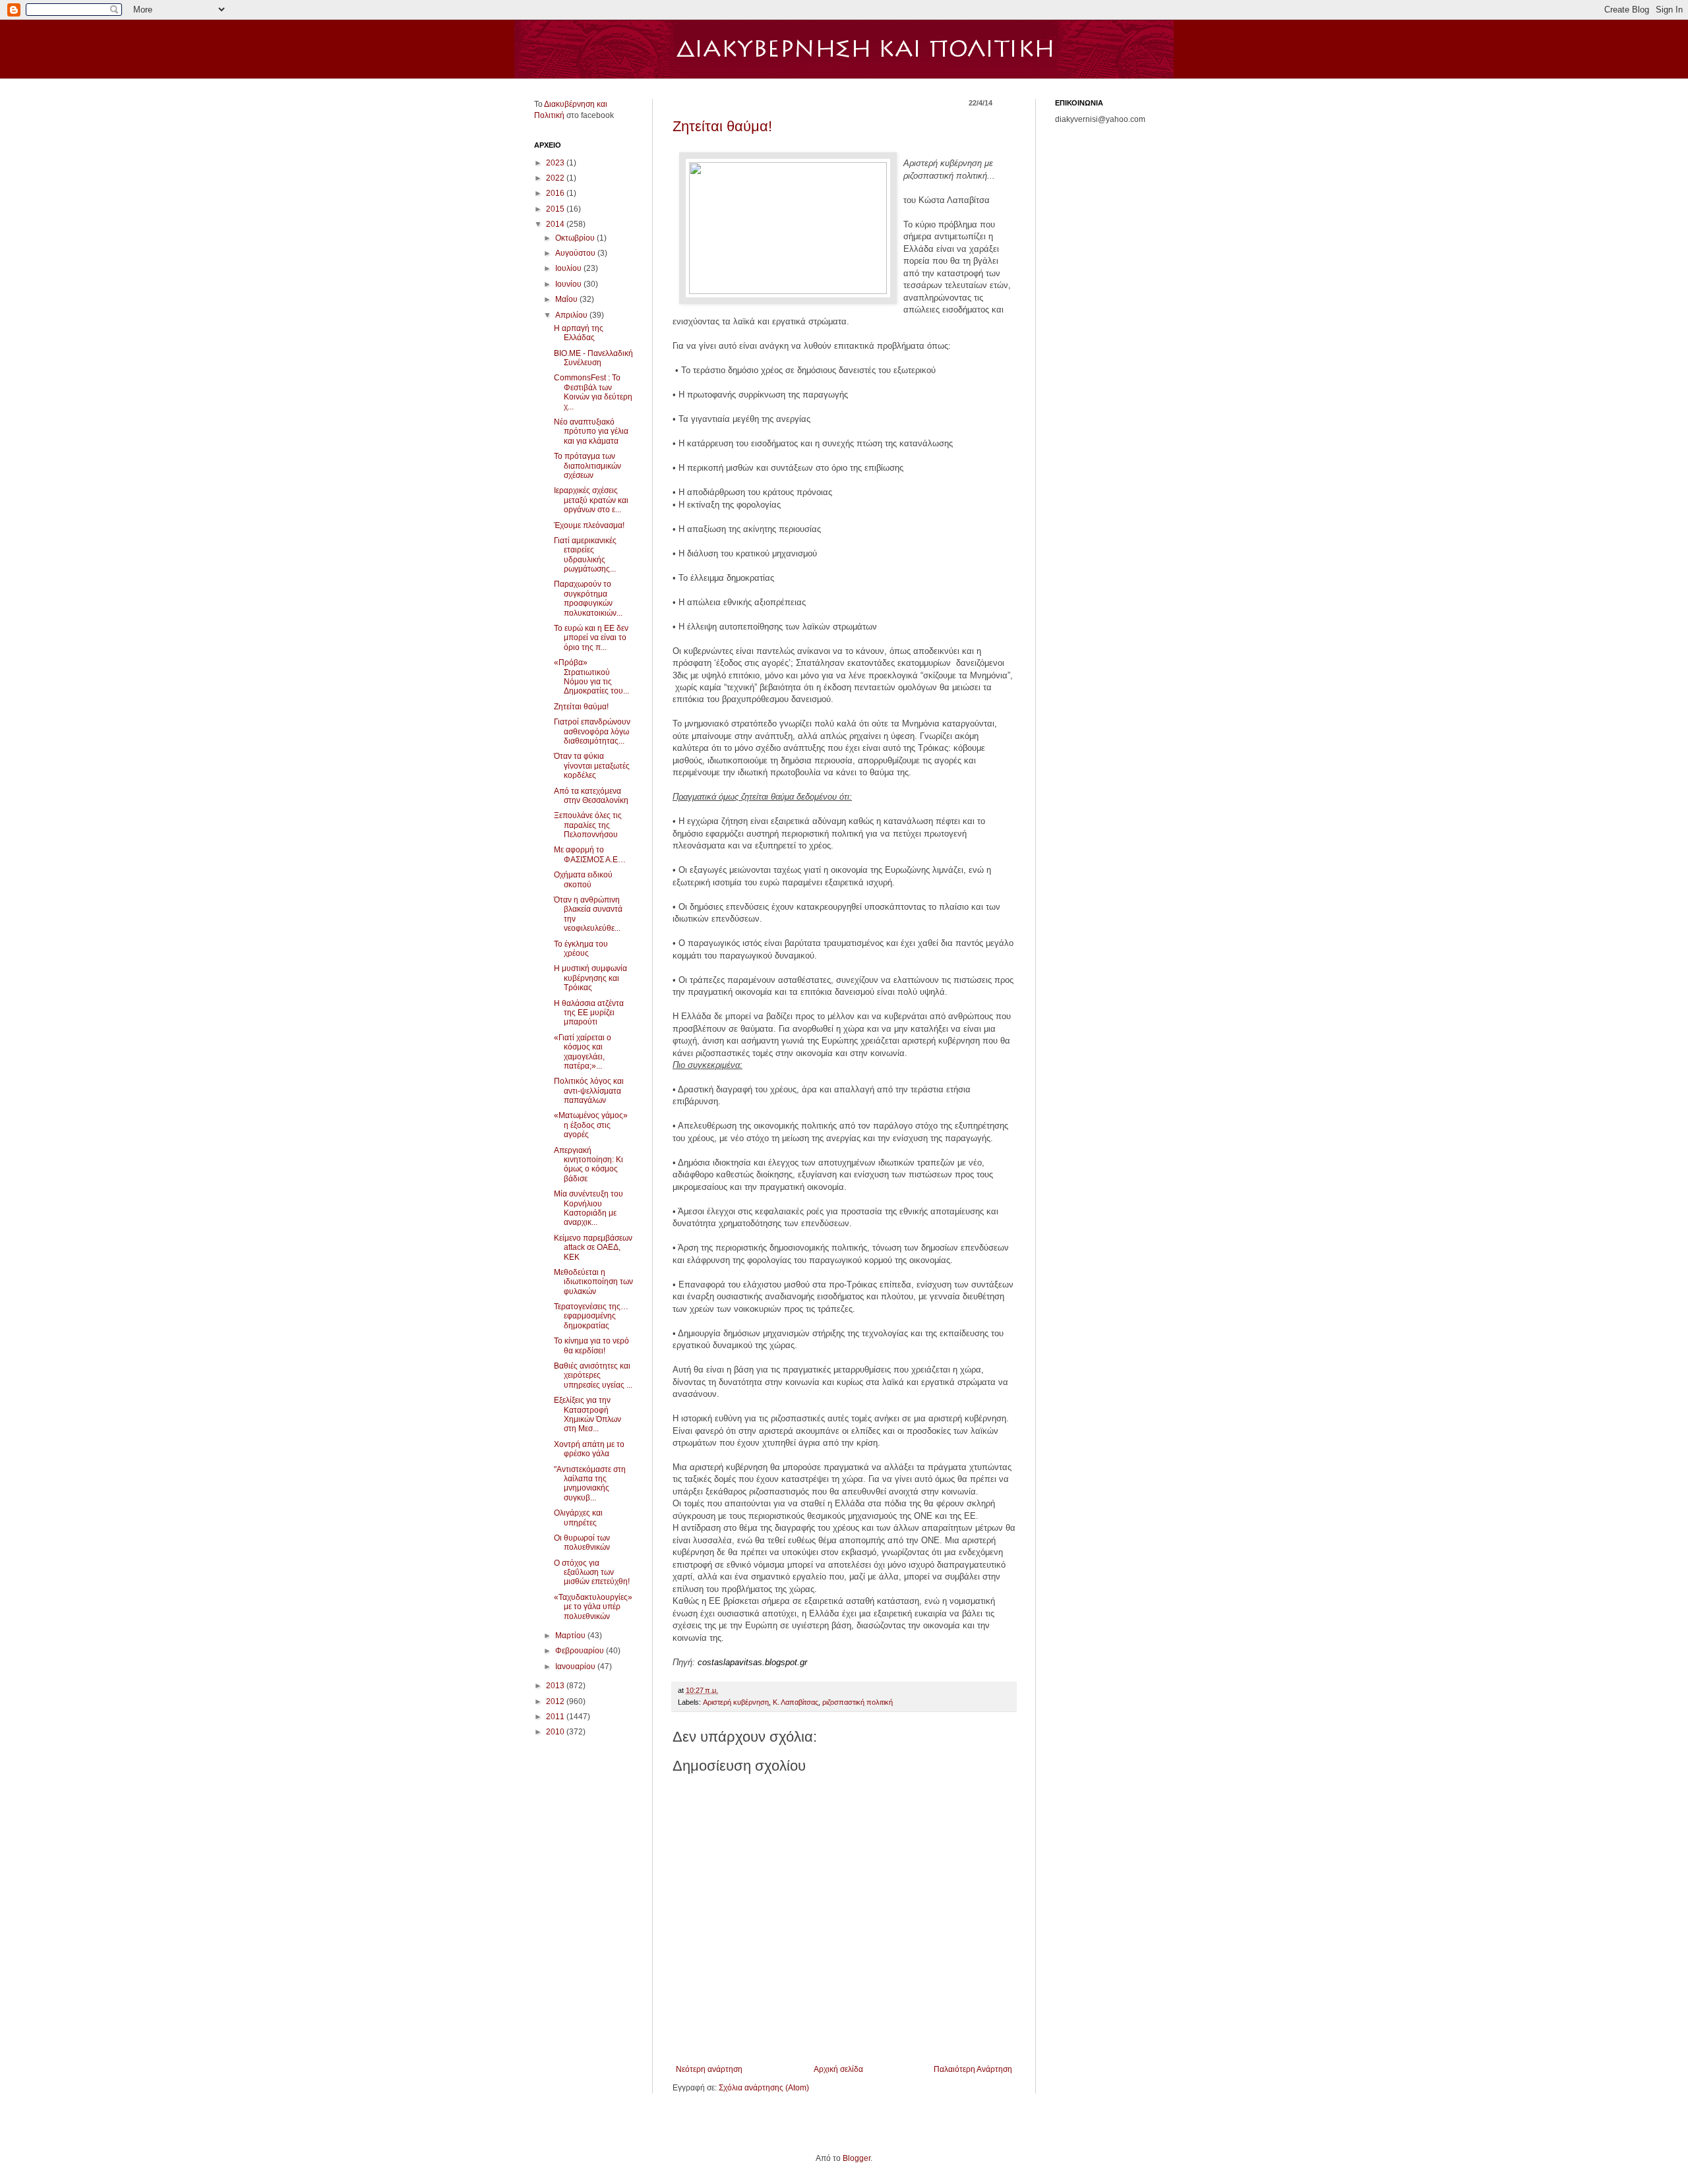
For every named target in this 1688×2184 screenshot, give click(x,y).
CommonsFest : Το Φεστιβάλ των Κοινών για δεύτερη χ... (593, 392)
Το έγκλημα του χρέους (581, 949)
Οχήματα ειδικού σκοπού (583, 879)
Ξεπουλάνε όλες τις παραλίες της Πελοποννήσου (588, 825)
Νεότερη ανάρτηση (709, 2069)
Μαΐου (567, 299)
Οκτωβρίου (576, 238)
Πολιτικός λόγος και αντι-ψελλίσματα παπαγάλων (589, 1091)
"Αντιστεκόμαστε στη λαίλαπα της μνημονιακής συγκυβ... (590, 1484)
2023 (556, 163)
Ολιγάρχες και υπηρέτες (578, 1518)
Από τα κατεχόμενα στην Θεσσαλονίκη (591, 796)
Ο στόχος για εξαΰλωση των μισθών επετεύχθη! (592, 1573)
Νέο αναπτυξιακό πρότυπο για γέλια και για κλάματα (591, 431)
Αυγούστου (576, 253)
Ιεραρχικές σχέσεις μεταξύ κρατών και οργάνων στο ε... (591, 500)
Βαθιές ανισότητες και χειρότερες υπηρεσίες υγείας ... (593, 1375)
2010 (556, 1732)
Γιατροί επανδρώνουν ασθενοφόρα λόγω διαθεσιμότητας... (592, 731)
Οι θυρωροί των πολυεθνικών (582, 1543)
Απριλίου (572, 315)
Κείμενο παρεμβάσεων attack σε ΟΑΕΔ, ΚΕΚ (593, 1248)
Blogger (857, 2158)
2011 (556, 1717)
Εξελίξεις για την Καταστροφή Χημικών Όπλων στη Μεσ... (588, 1414)
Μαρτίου (571, 1636)
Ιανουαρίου (576, 1667)
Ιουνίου (569, 284)
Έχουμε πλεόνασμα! (589, 525)
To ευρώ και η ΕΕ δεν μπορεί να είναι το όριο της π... (591, 638)
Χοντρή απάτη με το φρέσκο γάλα (589, 1449)
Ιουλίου (569, 268)
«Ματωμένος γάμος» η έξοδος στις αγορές (591, 1125)
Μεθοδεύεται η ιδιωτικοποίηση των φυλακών (593, 1282)
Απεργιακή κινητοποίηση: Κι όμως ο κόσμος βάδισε (588, 1165)
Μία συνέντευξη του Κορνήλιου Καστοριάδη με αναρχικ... (588, 1208)
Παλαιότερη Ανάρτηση (973, 2069)
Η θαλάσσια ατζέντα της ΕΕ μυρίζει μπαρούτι (589, 1013)
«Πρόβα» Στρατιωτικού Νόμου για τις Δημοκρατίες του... (591, 677)
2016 (556, 193)
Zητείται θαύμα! (722, 126)
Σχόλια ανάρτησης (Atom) (764, 2088)
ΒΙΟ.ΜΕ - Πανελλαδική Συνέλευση (593, 358)
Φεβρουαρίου (581, 1651)
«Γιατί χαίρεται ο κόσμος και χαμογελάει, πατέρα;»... (583, 1052)
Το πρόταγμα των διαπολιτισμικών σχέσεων (588, 466)
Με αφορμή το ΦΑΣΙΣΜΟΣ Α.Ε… (590, 854)
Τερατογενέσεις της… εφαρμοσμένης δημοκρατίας (591, 1316)
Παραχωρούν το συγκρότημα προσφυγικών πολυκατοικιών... (588, 598)
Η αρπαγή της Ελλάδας (579, 333)
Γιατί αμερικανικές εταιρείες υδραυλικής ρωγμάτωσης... (585, 555)
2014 (556, 224)
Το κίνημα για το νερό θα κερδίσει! (591, 1345)
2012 (556, 1701)
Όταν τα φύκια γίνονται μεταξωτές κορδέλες (592, 766)
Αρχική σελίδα (838, 2069)
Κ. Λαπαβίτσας (796, 1702)
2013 (556, 1686)
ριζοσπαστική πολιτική (858, 1702)
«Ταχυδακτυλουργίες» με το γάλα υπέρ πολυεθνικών (593, 1607)
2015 (556, 209)
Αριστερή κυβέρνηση (736, 1702)
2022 (556, 178)
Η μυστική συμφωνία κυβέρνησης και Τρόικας (590, 978)
